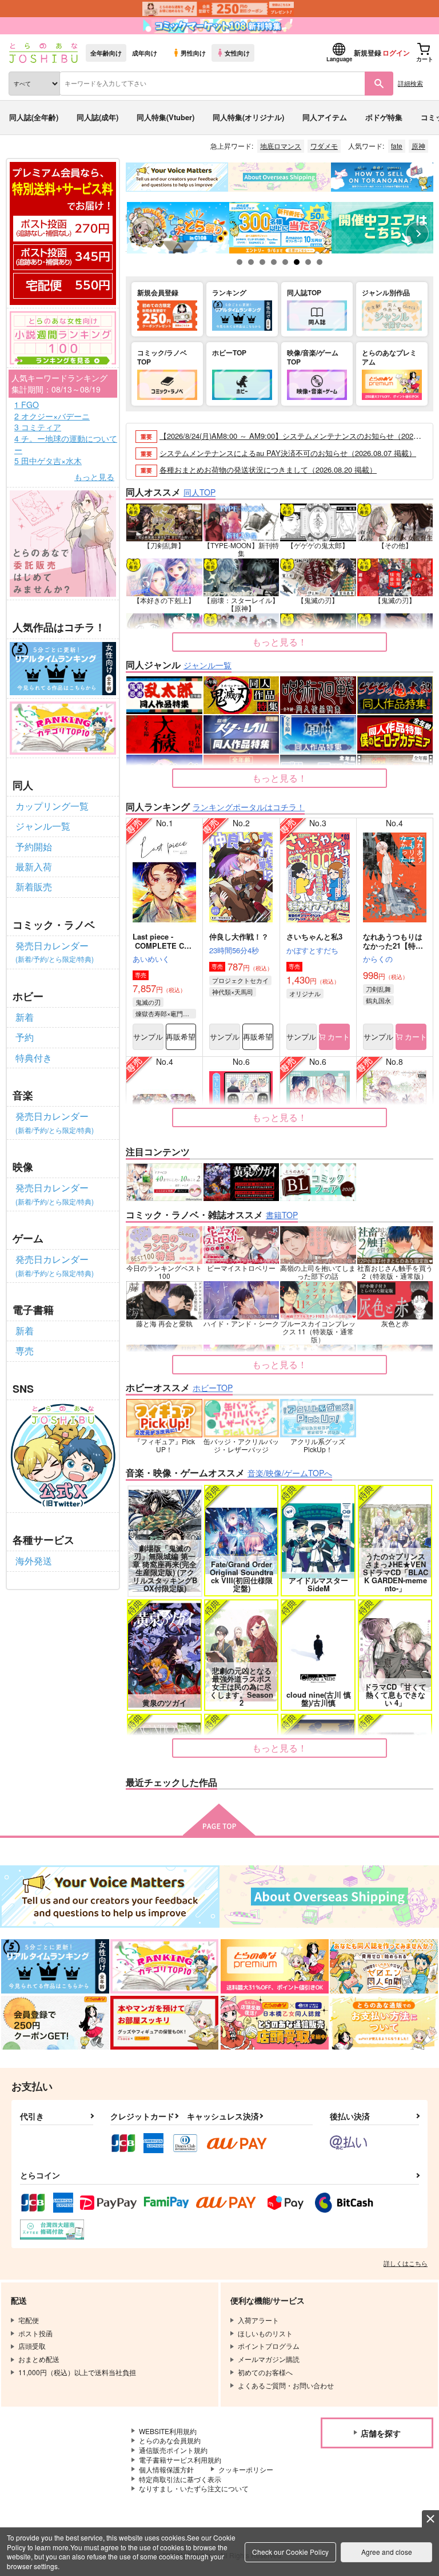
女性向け (237, 53)
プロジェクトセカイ (240, 980)
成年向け (145, 53)
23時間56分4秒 (234, 950)
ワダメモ (324, 146)
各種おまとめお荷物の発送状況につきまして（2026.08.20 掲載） (268, 469)
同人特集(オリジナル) (248, 117)
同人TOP (199, 492)
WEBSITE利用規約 (168, 2431)
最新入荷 (34, 867)
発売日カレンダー (55, 951)
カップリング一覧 (52, 806)
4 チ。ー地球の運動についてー (66, 444)
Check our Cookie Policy (290, 2552)
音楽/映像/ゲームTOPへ (290, 1473)
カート (338, 1037)
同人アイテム (325, 117)
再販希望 (181, 1037)
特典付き (34, 1058)
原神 (418, 146)
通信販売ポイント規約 (173, 2450)
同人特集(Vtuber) (165, 117)
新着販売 (34, 887)
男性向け (193, 53)
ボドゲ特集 (384, 117)
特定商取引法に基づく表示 (180, 2479)
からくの (378, 959)
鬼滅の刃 (148, 1002)
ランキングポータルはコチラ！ (249, 807)
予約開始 (34, 847)
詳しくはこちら (406, 2263)
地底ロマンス (281, 146)
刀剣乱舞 (378, 989)
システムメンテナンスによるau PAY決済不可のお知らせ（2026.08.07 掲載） (288, 453)
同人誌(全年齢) (34, 117)
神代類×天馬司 (233, 992)
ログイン (396, 53)
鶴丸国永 (378, 1000)
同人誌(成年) (97, 117)
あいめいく (151, 959)
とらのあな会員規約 (170, 2440)
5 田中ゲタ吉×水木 (48, 461)
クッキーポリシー (246, 2469)
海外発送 (34, 1561)
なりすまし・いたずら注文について (194, 2488)
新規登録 (368, 53)
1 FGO (27, 405)
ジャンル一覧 (43, 826)
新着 (25, 1017)
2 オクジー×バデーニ (52, 416)
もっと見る (94, 477)
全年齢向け (106, 53)
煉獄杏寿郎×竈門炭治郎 (166, 1013)
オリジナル (305, 993)
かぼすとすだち (312, 950)
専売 (25, 1351)
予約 (25, 1037)
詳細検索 (410, 83)
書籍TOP (282, 1215)
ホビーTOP (213, 1388)
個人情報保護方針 (166, 2469)
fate (397, 146)
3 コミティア (38, 427)
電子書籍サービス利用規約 (180, 2460)
